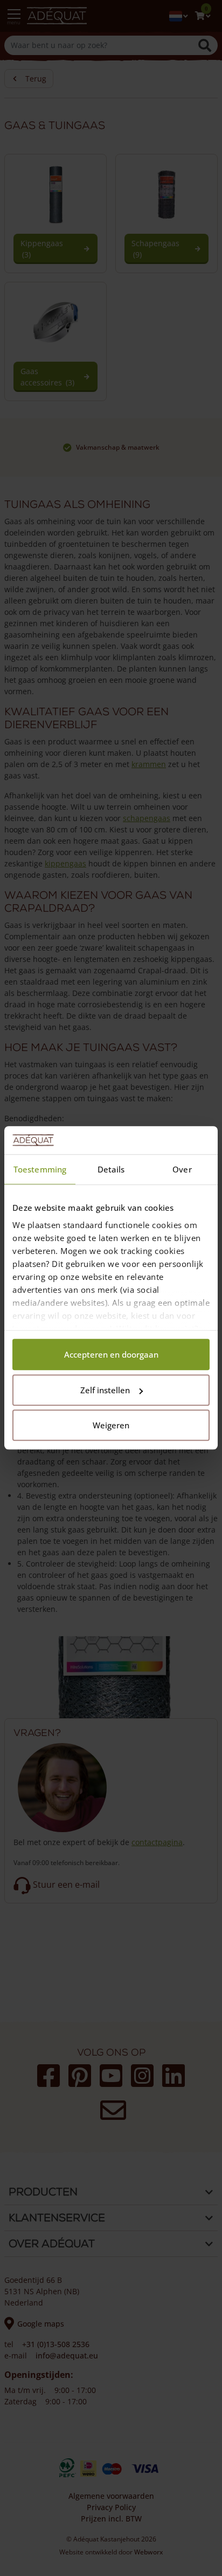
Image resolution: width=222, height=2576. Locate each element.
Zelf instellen (105, 1390)
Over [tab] (182, 1170)
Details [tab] (111, 1170)
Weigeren (111, 1426)
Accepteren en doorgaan (111, 1355)
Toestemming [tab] (40, 1170)
